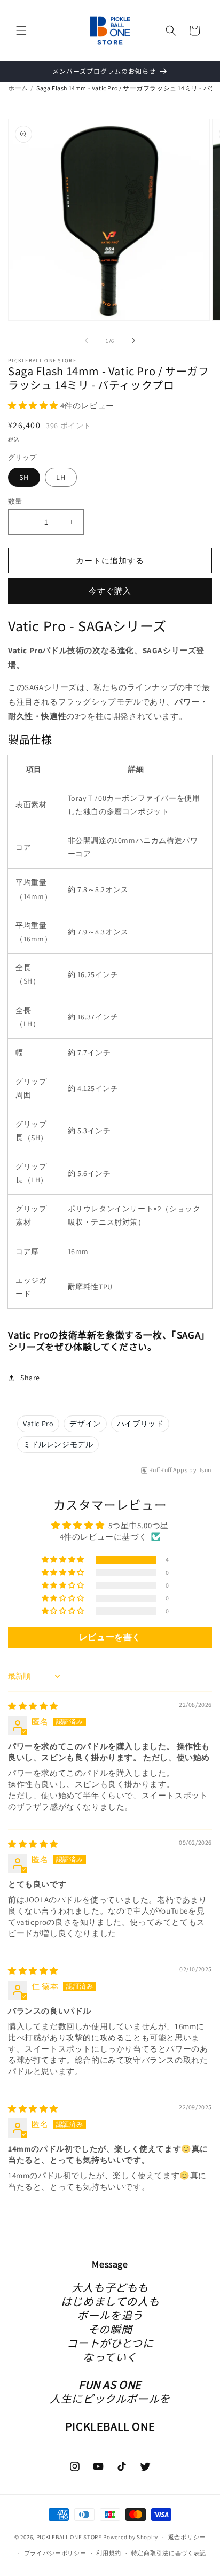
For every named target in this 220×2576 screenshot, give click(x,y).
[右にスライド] (133, 341)
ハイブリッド (140, 1424)
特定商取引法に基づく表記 (169, 2553)
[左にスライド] (87, 341)
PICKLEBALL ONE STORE (69, 2537)
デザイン (85, 1424)
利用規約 (109, 2553)
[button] (21, 30)
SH (24, 477)
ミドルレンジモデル (58, 1444)
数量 (15, 501)
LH (61, 477)
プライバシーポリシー (55, 2553)
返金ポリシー (187, 2537)
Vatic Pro (38, 1424)
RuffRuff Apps (168, 1470)
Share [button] (30, 1378)
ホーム (18, 88)
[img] (33, 1706)
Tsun (205, 1470)
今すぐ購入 (110, 591)
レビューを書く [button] (110, 1637)
